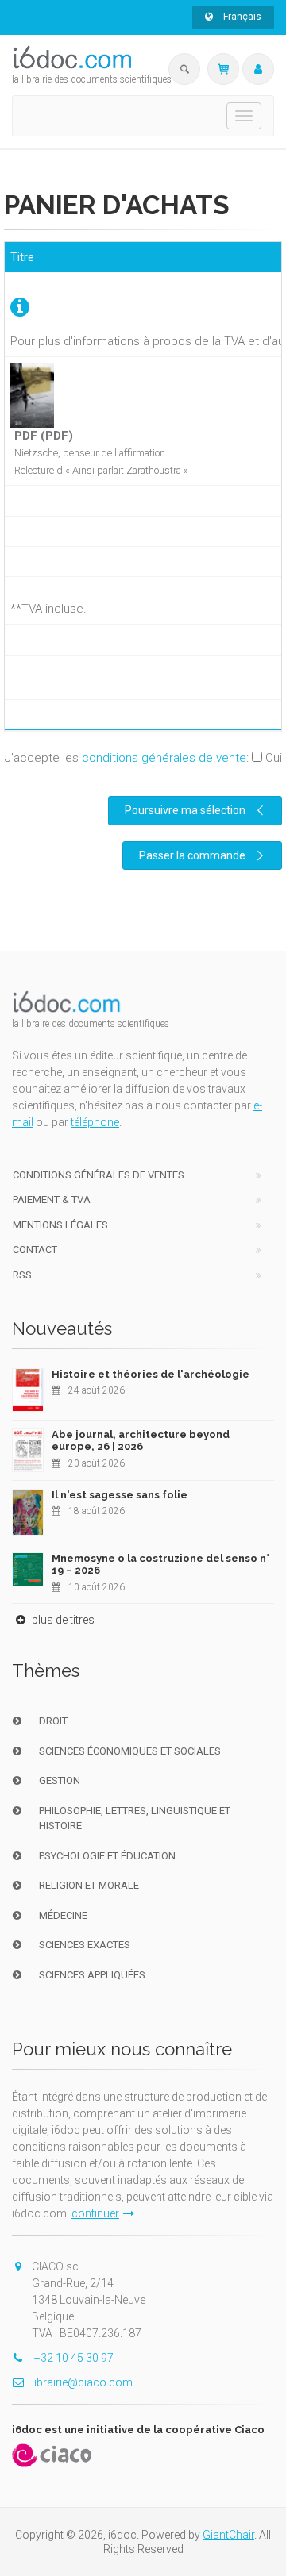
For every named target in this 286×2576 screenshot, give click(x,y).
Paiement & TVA (52, 1200)
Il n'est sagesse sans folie (120, 1495)
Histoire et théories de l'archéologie (151, 1374)
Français (241, 17)
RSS (22, 1275)
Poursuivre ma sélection (185, 810)
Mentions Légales (60, 1225)
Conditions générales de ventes (99, 1175)
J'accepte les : (143, 758)
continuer (95, 2213)
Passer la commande (192, 855)
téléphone (95, 1122)
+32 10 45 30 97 (73, 2358)
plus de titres (62, 1620)
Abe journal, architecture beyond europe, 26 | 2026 (141, 1441)
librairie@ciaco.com (82, 2382)
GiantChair (228, 2535)
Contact (35, 1250)
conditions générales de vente (164, 758)
